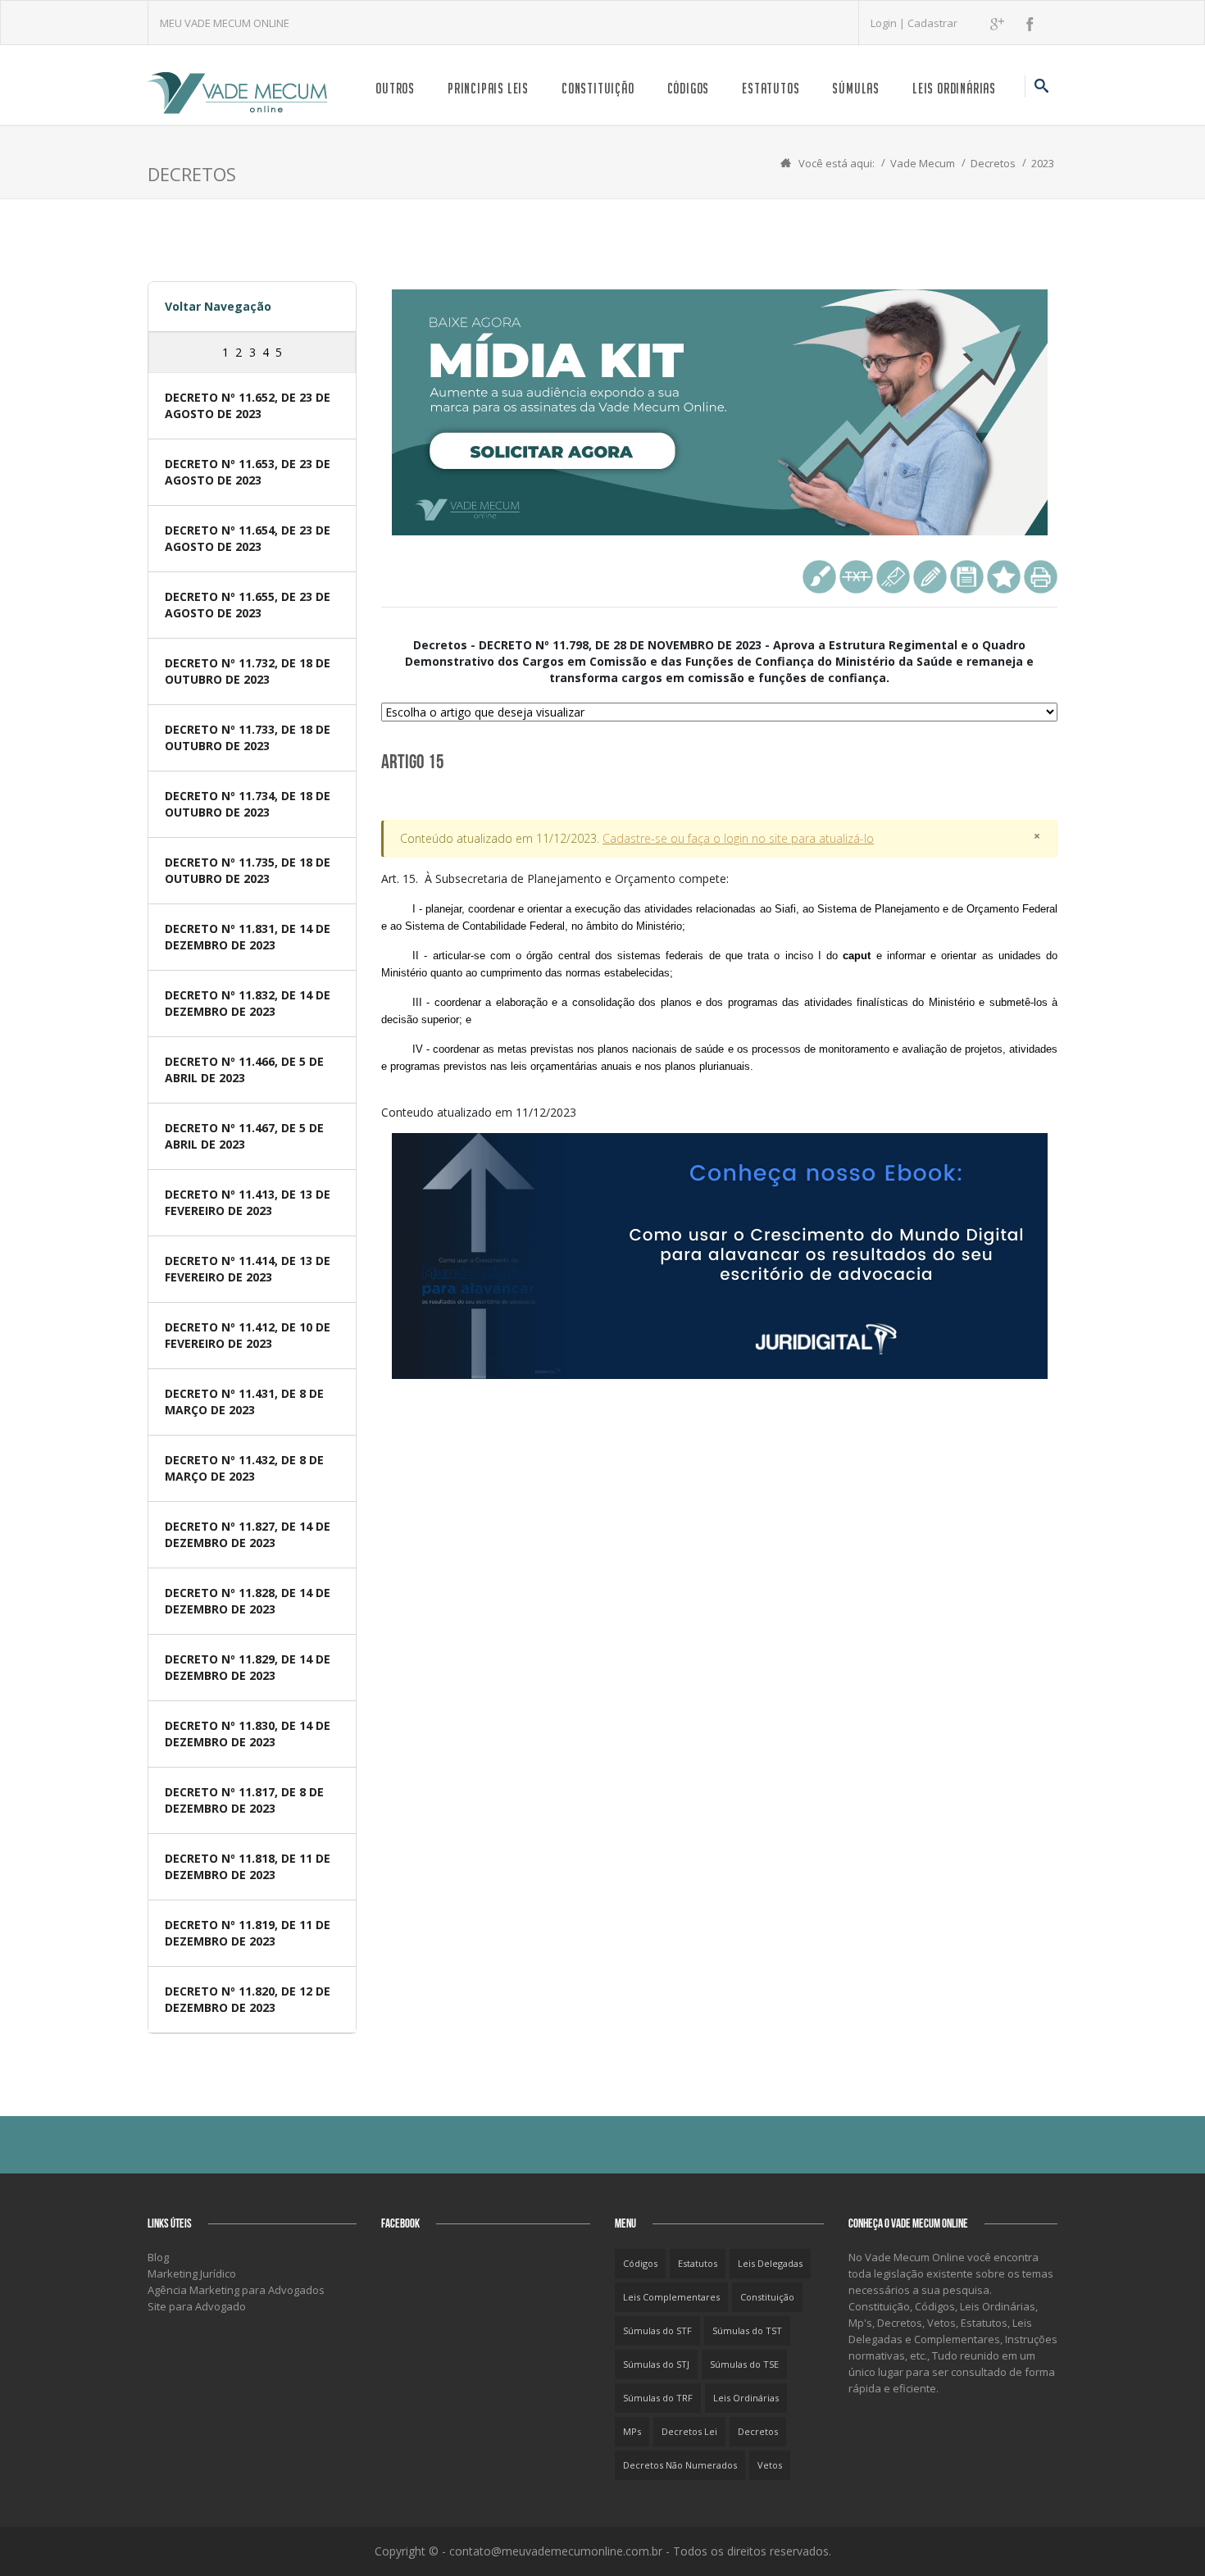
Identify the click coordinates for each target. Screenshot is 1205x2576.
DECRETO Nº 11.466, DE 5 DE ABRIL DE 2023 (244, 1070)
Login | (889, 23)
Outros (395, 88)
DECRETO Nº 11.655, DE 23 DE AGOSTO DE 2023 (248, 605)
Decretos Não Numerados (680, 2465)
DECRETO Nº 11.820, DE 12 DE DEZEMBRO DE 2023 (248, 1999)
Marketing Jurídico (192, 2273)
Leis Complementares (671, 2297)
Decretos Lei (689, 2431)
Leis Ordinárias (954, 88)
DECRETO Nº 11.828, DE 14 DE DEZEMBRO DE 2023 (248, 1601)
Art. (719, 972)
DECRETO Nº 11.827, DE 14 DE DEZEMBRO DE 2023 (248, 1534)
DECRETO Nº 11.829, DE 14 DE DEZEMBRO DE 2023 (248, 1667)
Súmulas (856, 88)
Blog (158, 2257)
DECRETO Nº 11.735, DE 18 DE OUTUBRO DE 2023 (248, 870)
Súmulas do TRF (658, 2398)
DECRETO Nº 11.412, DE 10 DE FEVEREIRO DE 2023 (248, 1335)
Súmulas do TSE (744, 2364)
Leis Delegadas (770, 2263)
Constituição (598, 88)
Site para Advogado (197, 2306)
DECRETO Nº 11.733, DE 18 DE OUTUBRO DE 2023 (248, 737)
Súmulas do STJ (656, 2364)
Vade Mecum (923, 163)
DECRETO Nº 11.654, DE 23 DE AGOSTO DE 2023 (248, 538)
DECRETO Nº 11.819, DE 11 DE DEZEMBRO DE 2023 (248, 1933)
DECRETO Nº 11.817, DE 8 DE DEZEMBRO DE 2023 (244, 1800)
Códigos (689, 88)
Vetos (770, 2465)
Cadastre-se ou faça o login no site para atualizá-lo (738, 838)
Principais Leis (488, 88)
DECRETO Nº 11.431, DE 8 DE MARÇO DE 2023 (244, 1402)
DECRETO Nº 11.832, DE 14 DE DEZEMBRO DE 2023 (248, 1003)
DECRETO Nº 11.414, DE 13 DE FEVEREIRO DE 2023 (248, 1269)
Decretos (993, 163)
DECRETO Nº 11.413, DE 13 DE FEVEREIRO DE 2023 (248, 1202)
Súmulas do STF (657, 2330)
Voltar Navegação (218, 306)
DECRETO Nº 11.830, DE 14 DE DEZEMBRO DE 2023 (248, 1734)
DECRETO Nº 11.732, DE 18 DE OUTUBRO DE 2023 (248, 671)
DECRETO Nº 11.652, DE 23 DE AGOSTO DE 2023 (248, 405)
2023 (1043, 163)
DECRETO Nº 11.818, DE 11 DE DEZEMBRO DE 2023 (248, 1866)
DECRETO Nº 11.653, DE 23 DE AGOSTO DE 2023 (248, 472)
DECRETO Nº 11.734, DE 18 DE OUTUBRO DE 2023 (248, 804)
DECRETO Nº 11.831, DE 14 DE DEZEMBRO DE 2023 (248, 937)
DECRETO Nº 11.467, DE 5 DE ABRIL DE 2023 (244, 1136)
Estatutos (771, 88)
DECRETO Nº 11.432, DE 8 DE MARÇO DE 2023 (244, 1468)
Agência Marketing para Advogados (236, 2290)
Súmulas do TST (747, 2330)
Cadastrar (932, 23)
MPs (632, 2431)
